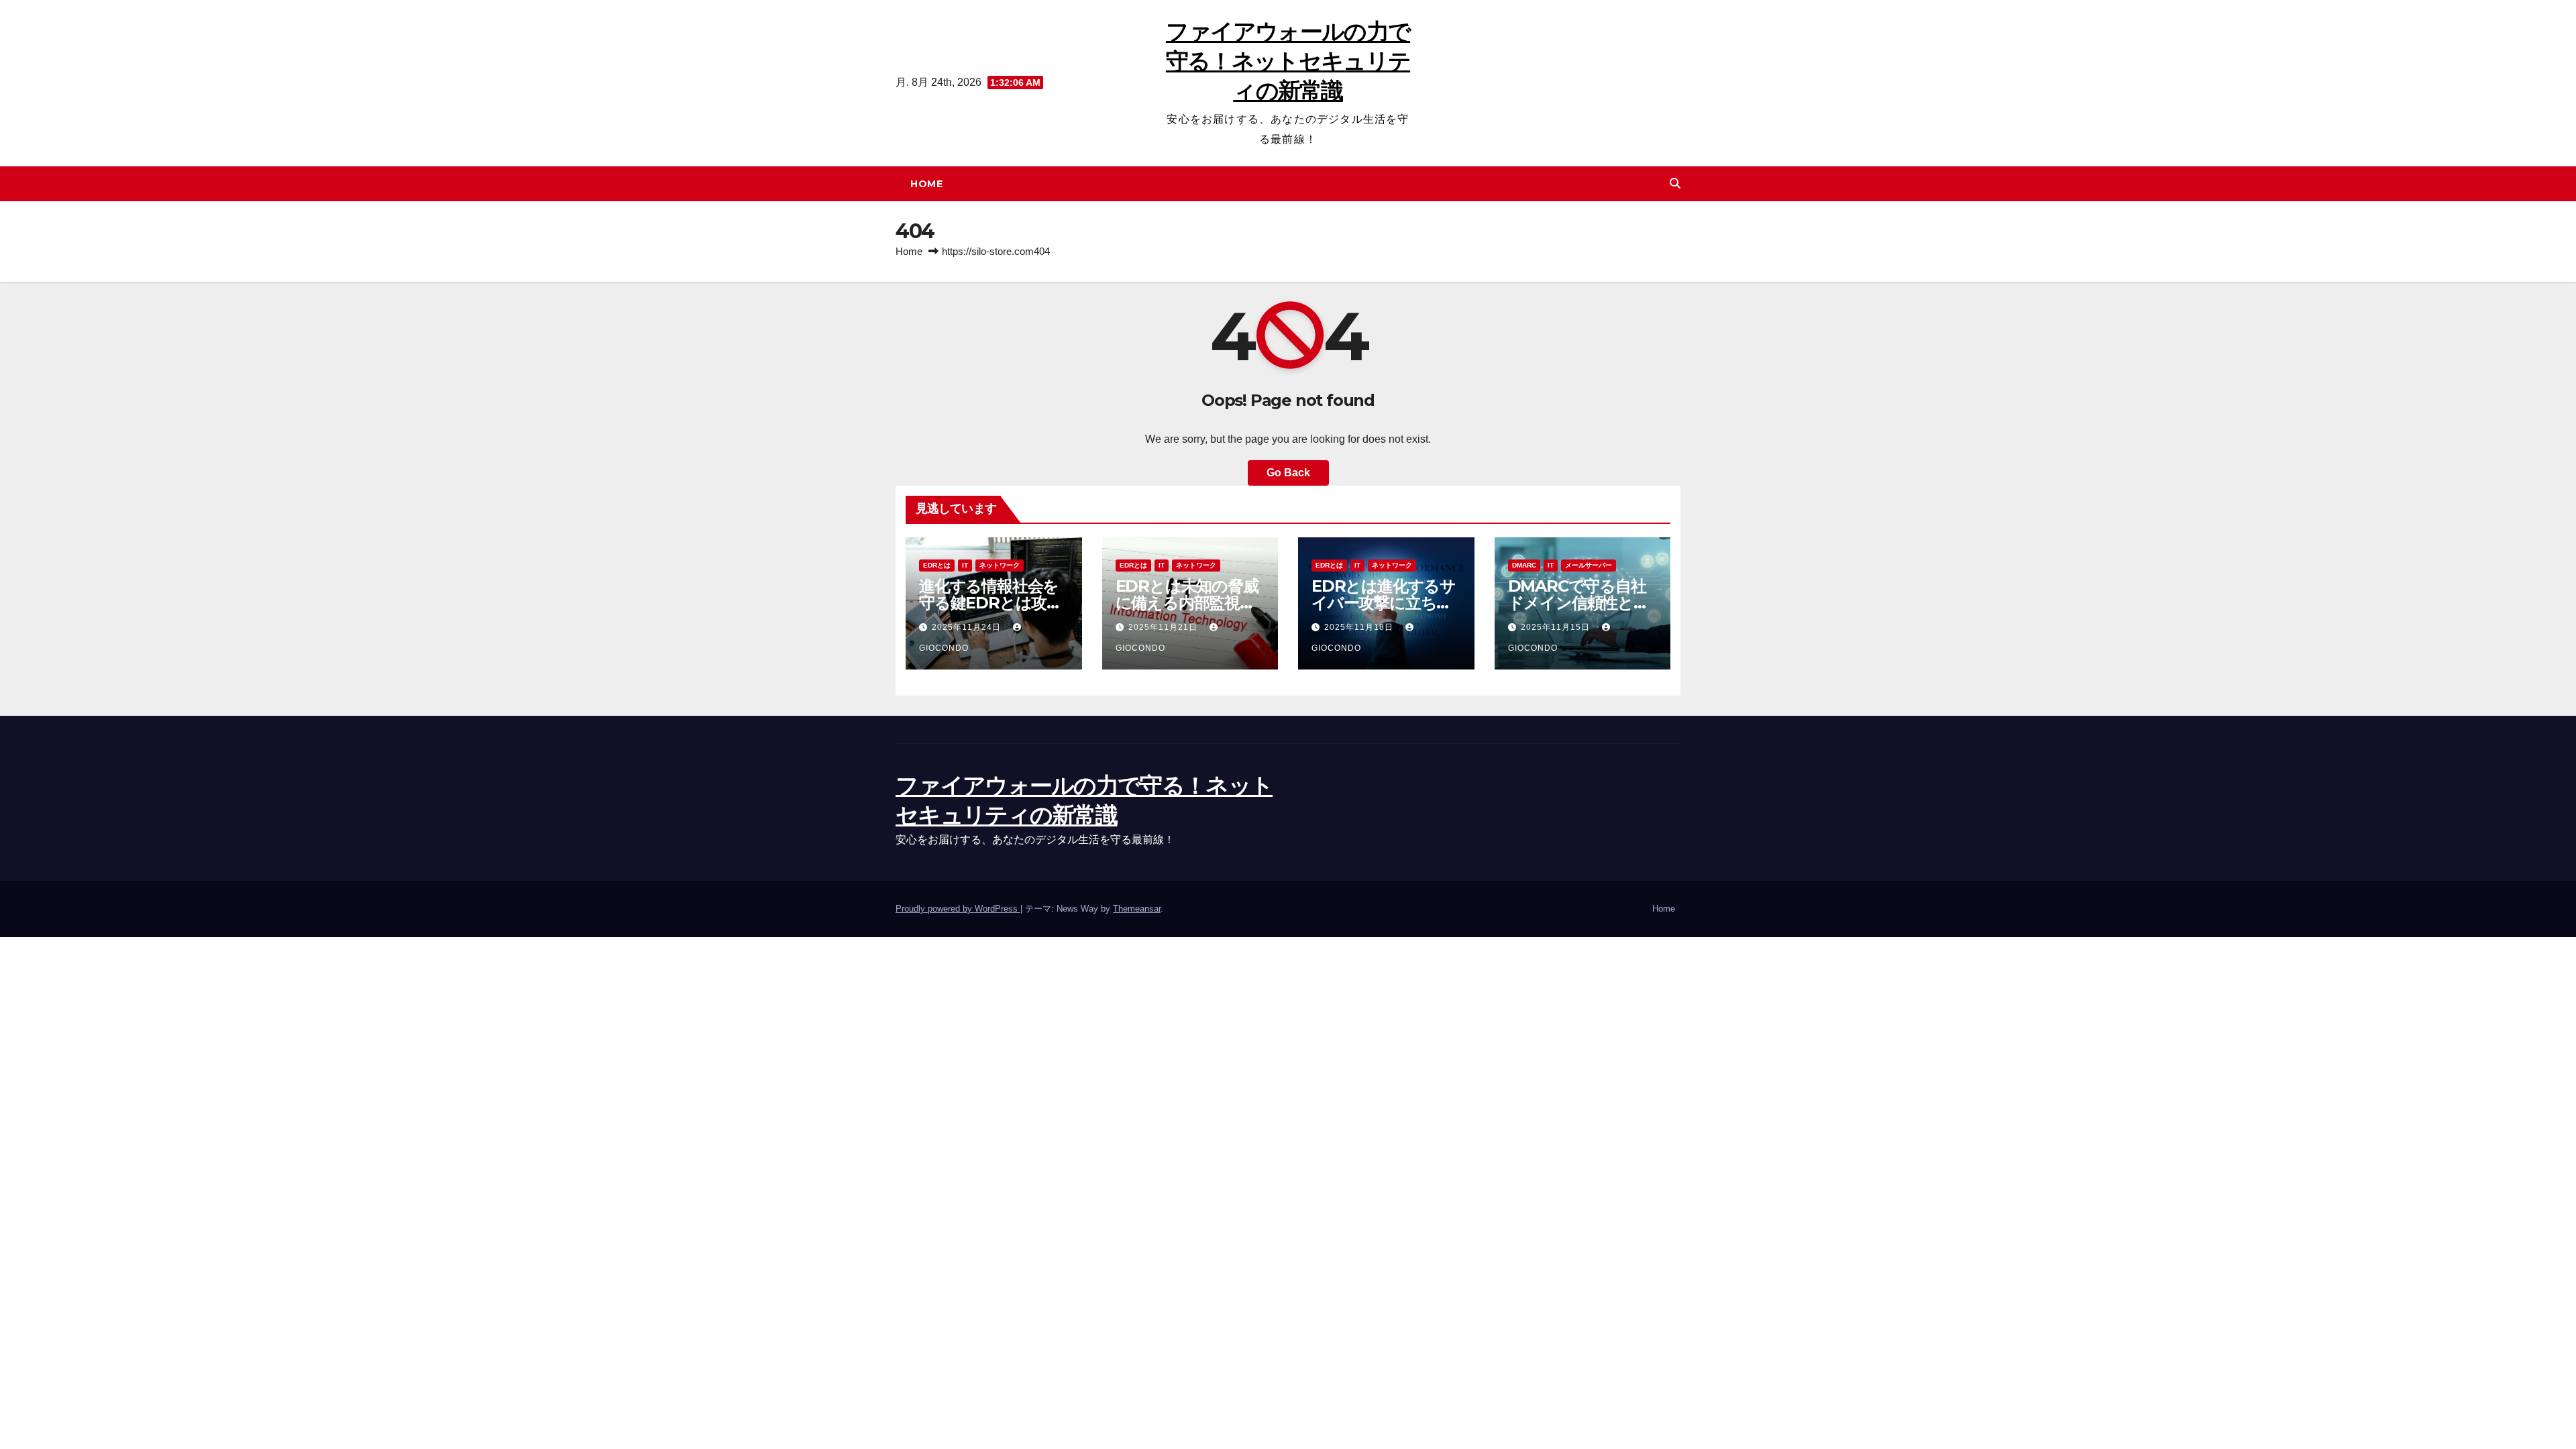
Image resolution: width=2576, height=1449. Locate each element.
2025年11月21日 (1164, 627)
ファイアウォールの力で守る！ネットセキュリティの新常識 (1288, 61)
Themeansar (1137, 909)
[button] (1675, 183)
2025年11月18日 (1360, 627)
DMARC (1524, 565)
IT (965, 565)
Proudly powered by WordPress (958, 909)
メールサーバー (1589, 565)
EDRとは (937, 565)
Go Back (1288, 473)
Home (926, 184)
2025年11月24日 (968, 627)
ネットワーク (1000, 565)
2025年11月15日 (1557, 627)
